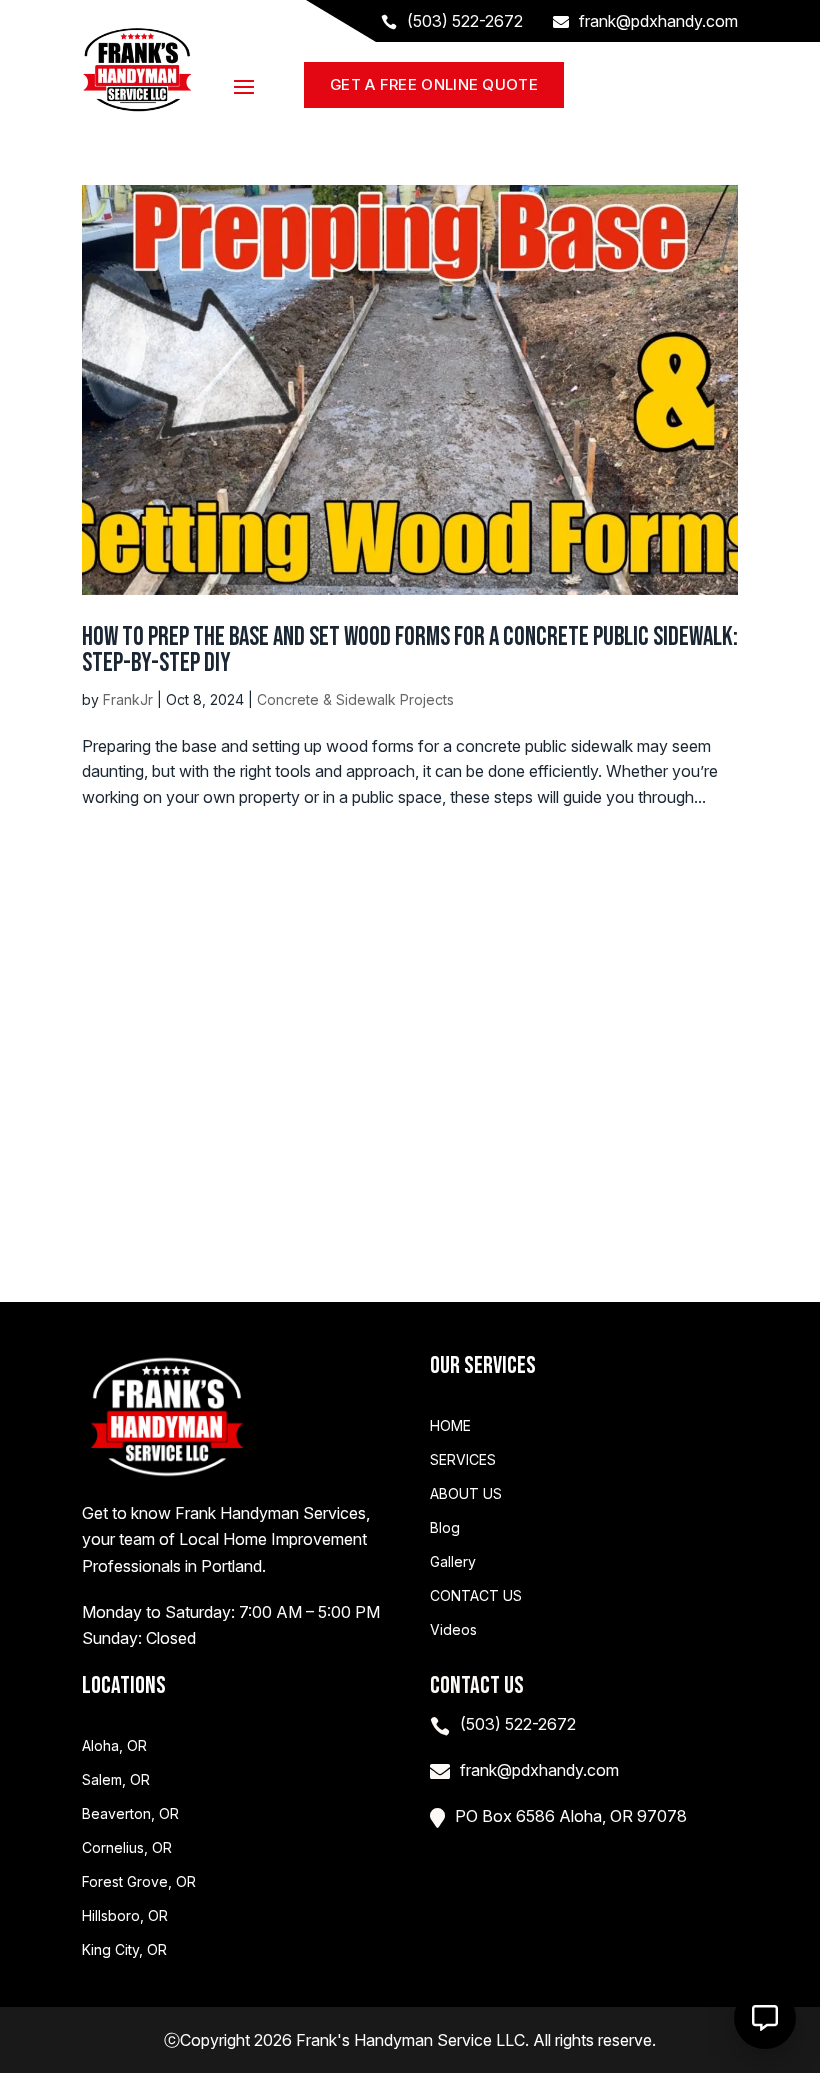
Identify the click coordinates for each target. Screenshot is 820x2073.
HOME (450, 1426)
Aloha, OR (114, 1746)
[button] (765, 2018)
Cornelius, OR (127, 1848)
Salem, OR (116, 1780)
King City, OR (124, 1950)
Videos (453, 1630)
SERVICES (463, 1460)
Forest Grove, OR (139, 1882)
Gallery (453, 1562)
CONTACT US (476, 1596)
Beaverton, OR (130, 1814)
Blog (445, 1528)
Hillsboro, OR (125, 1916)
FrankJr (128, 699)
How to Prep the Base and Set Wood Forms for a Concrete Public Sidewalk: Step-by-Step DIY (410, 650)
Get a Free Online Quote (434, 84)
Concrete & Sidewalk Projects (355, 699)
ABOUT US (466, 1494)
